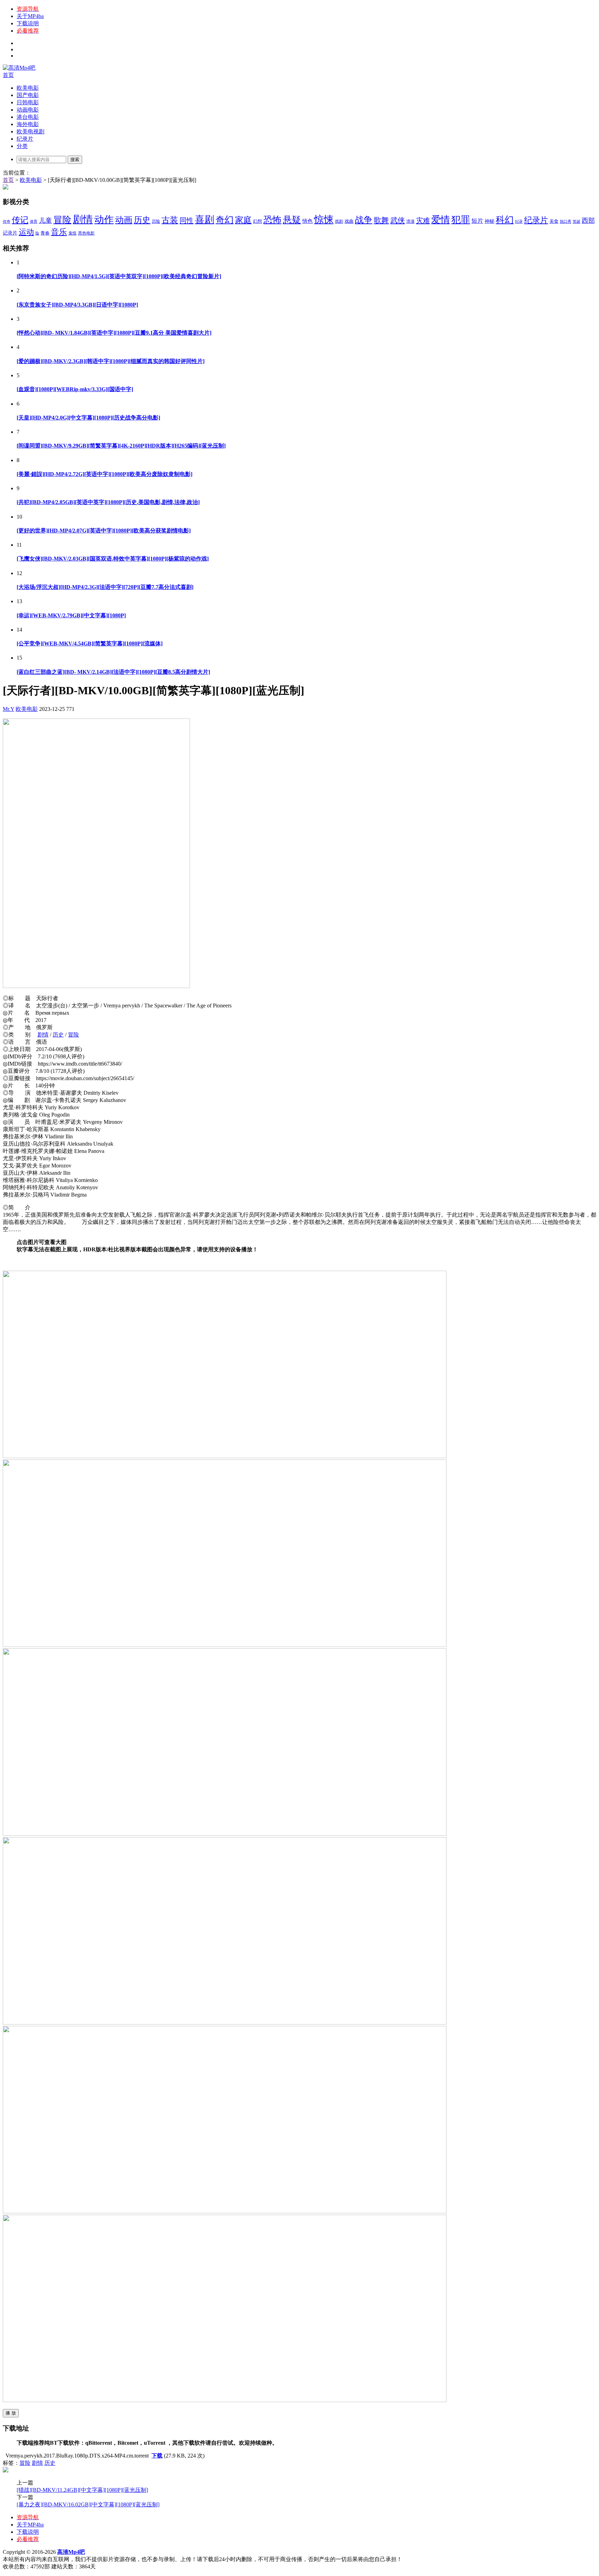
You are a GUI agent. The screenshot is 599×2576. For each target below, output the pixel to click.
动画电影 (28, 110)
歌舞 (381, 220)
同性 (186, 220)
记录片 (10, 233)
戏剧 (339, 221)
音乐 (59, 232)
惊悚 (324, 219)
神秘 (489, 221)
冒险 (62, 220)
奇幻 (225, 220)
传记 (20, 220)
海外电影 (28, 124)
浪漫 (410, 221)
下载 (157, 2456)
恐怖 (272, 220)
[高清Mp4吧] (19, 68)
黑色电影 (86, 233)
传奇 (7, 222)
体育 (34, 222)
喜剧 (205, 219)
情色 (307, 221)
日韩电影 (28, 102)
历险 (156, 221)
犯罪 (461, 220)
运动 (26, 232)
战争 (364, 220)
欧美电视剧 (31, 131)
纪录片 (25, 139)
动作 (104, 219)
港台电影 (28, 117)
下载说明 (28, 23)
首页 (8, 75)
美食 (554, 221)
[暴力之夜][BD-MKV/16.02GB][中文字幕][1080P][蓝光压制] (88, 2504)
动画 (124, 220)
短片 (477, 221)
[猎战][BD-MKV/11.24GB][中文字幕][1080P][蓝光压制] (82, 2490)
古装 (170, 220)
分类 (22, 146)
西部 (588, 220)
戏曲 (349, 221)
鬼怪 (72, 233)
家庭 (243, 220)
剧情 (83, 219)
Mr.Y (8, 709)
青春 (45, 233)
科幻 (505, 220)
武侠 (398, 220)
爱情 (441, 220)
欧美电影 (28, 88)
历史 (142, 220)
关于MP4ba (30, 16)
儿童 (45, 220)
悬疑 (292, 220)
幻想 (258, 221)
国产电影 (28, 95)
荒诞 (576, 222)
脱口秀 (566, 222)
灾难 (423, 220)
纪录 (519, 222)
